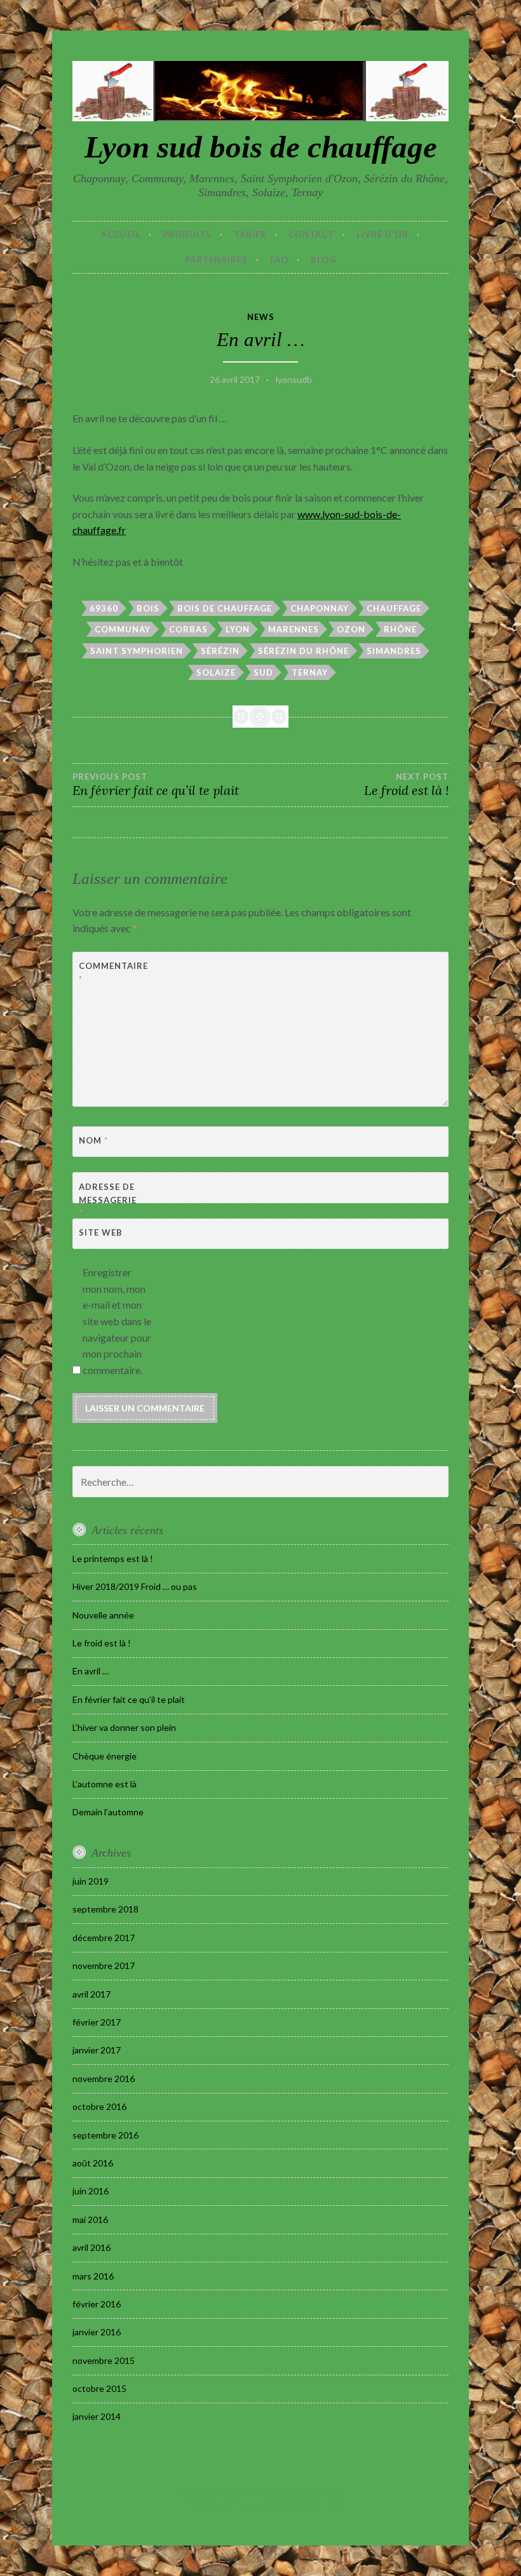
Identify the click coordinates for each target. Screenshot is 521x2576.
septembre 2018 (105, 1909)
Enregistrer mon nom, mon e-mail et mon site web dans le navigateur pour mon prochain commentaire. (117, 1321)
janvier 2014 (97, 2416)
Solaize (216, 672)
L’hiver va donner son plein (124, 1727)
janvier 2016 (97, 2332)
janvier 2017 (97, 2050)
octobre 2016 (99, 2106)
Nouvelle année (103, 1615)
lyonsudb (294, 379)
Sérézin (220, 651)
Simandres (394, 651)
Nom (93, 1140)
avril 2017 (91, 1994)
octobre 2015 (99, 2388)
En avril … (91, 1671)
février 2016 (97, 2304)
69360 (104, 608)
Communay (123, 629)
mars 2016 (93, 2276)
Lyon (238, 629)
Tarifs (250, 234)
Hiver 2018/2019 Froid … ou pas (135, 1586)
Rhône (400, 629)
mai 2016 (90, 2219)
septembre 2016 (105, 2135)
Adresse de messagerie (108, 1200)
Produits (187, 234)
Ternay (310, 672)
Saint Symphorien (137, 651)
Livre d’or (382, 234)
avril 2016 (91, 2247)
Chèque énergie (105, 1756)
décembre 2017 (104, 1938)
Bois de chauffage (225, 608)
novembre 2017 (104, 1965)
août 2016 (93, 2163)
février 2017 (97, 2022)
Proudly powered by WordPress (260, 2494)
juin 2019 (91, 1881)
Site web (101, 1232)
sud (263, 672)
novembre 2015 (104, 2360)
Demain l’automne (108, 1812)
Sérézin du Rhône (303, 651)
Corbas (188, 629)
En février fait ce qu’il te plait (156, 785)
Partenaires (216, 260)
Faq (279, 260)
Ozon (351, 629)
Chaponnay (320, 608)
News (261, 317)
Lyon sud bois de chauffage (261, 147)
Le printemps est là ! (113, 1558)
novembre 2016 (104, 2079)
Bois (148, 608)
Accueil (121, 234)
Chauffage (394, 608)
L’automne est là (105, 1784)
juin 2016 (91, 2191)
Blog (323, 260)
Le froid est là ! (102, 1643)
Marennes (294, 629)
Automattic (307, 2508)
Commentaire (110, 972)
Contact (311, 234)
